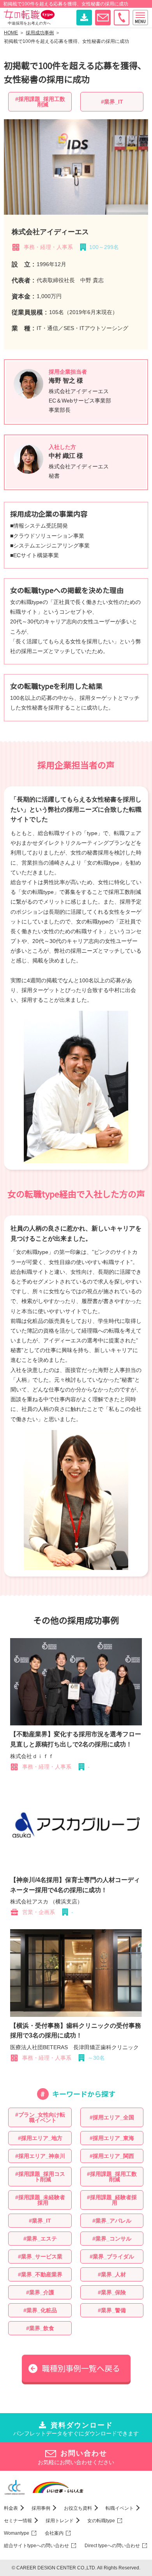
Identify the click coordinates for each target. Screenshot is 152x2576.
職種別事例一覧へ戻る (81, 2368)
